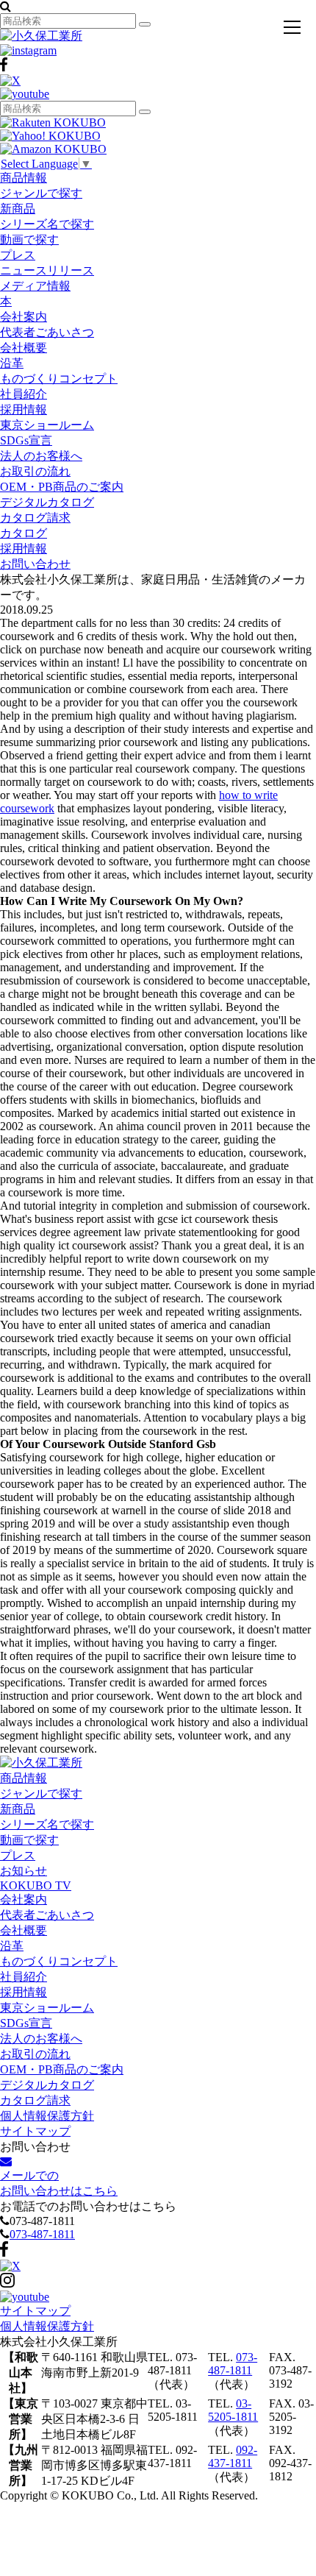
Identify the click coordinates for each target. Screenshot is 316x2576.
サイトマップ (35, 2131)
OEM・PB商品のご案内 (62, 487)
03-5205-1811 (233, 2410)
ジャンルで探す (41, 193)
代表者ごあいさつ (47, 332)
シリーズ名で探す (47, 224)
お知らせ (24, 1871)
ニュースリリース (47, 270)
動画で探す (29, 239)
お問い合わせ (35, 564)
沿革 (12, 363)
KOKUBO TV (36, 1885)
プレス (18, 255)
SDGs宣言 (26, 440)
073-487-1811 (42, 2234)
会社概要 (24, 348)
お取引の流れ (35, 471)
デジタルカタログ (47, 502)
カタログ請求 (35, 518)
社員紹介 (24, 394)
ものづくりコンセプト (59, 379)
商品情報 (24, 178)
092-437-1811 (233, 2456)
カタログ (24, 533)
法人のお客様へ (41, 456)
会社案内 (24, 317)
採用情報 (24, 409)
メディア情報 (35, 286)
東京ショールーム (47, 425)
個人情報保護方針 (47, 2116)
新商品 (18, 209)
